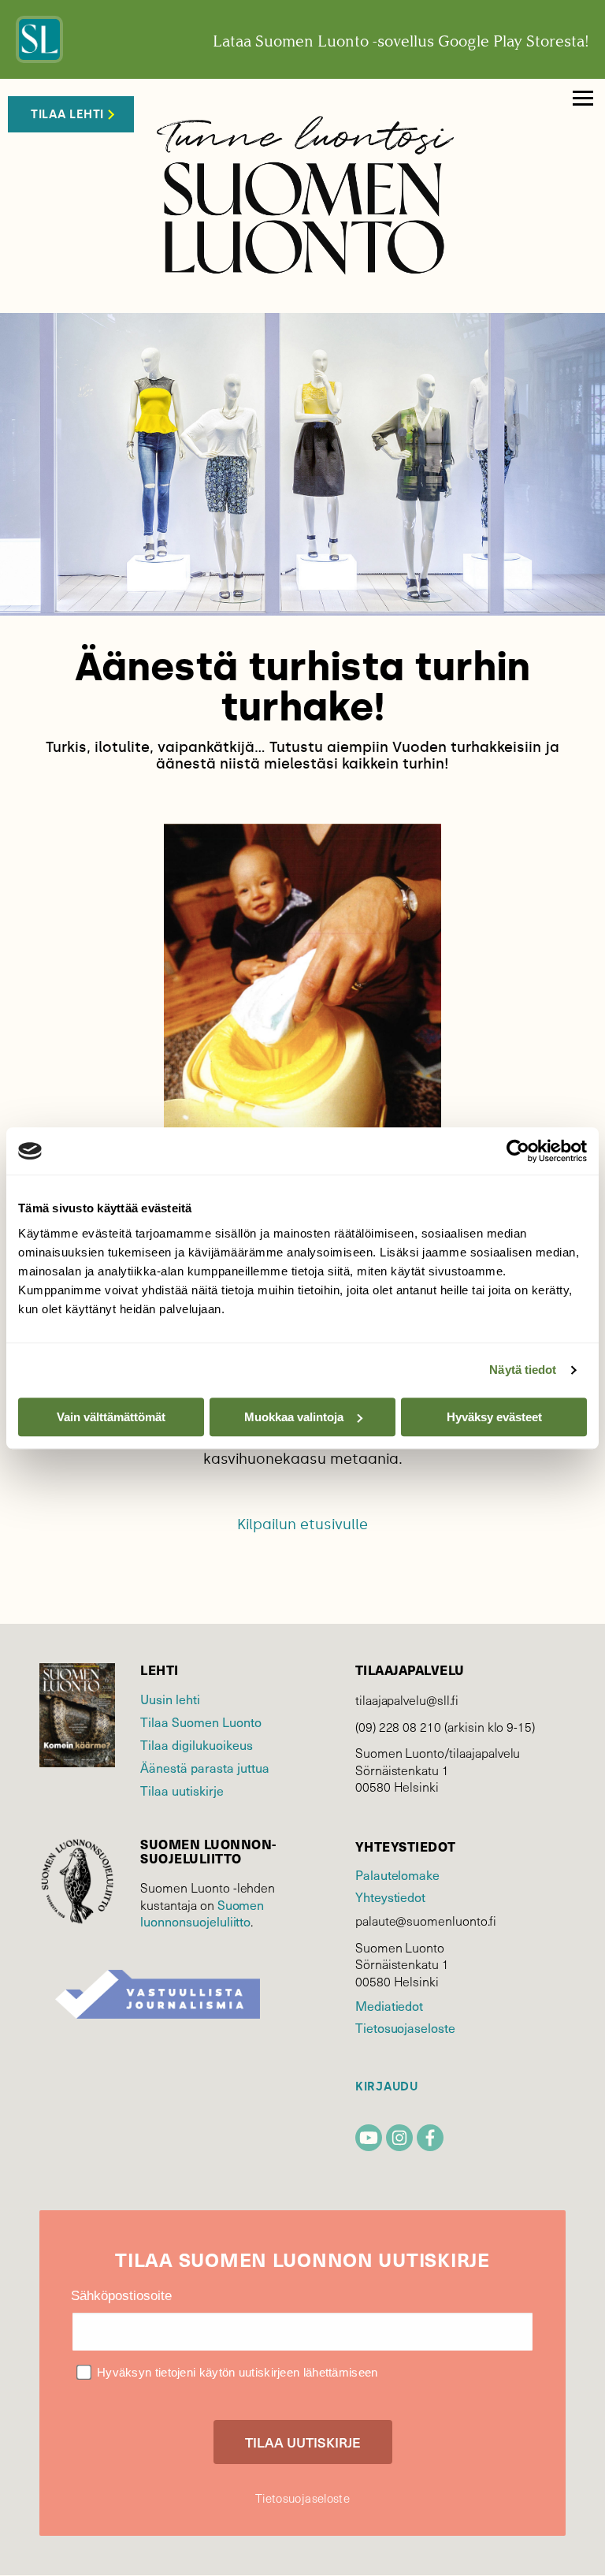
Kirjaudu (387, 2087)
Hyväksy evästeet (494, 1417)
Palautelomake (397, 1874)
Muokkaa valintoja (294, 1417)
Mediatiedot (389, 2005)
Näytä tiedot (523, 1370)
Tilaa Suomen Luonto (201, 1722)
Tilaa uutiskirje (182, 1790)
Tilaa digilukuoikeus (197, 1744)
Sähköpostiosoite (121, 2296)
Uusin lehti (170, 1699)
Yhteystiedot (390, 1897)
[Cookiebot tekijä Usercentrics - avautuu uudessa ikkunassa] (518, 1151)
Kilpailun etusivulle (302, 1524)
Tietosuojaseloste (405, 2027)
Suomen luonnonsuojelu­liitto (202, 1913)
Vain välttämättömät (111, 1417)
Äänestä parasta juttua (205, 1767)
